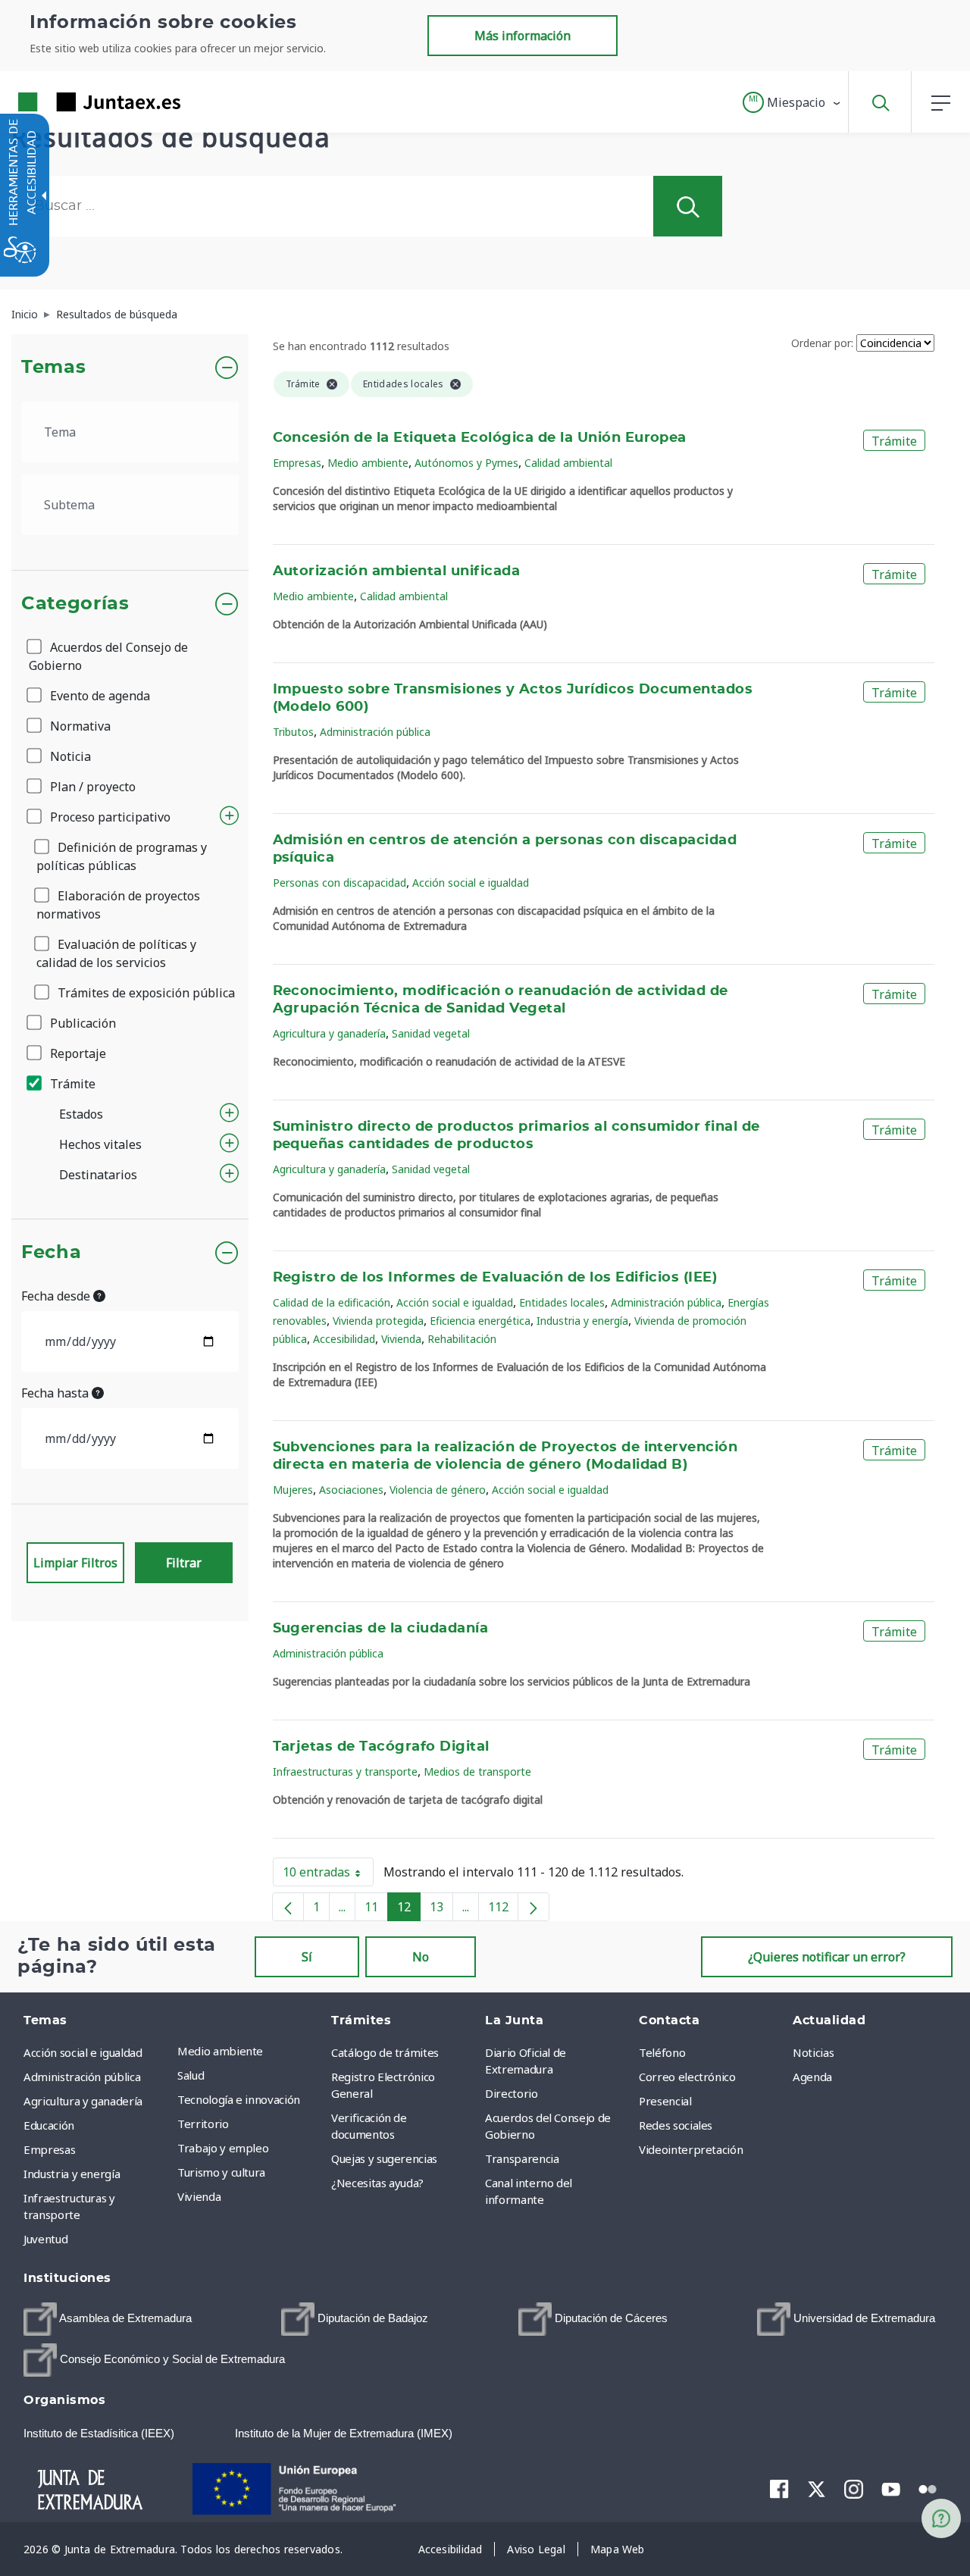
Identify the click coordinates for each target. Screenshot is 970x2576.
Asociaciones (351, 1490)
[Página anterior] (288, 1907)
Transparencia (522, 2158)
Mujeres (293, 1490)
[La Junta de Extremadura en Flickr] (928, 2488)
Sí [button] (307, 1957)
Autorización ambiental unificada (397, 571)
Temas (53, 368)
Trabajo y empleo (223, 2148)
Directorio (512, 2093)
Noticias (813, 2052)
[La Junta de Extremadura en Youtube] (891, 2488)
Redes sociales (676, 2125)
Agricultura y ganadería (329, 1033)
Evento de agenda (99, 696)
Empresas (297, 463)
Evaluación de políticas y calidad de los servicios (116, 953)
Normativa (79, 726)
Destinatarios (98, 1175)
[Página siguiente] (533, 1907)
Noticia (69, 756)
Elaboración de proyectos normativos (118, 905)
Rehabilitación (462, 1339)
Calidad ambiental (568, 463)
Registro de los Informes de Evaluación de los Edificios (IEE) (495, 1278)
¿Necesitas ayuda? (377, 2183)
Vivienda (401, 1339)
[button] (792, 102)
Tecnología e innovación (239, 2099)
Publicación (81, 1023)
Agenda (812, 2077)
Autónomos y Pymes (466, 463)
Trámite (71, 1084)
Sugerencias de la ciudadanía (381, 1629)
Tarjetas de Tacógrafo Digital (381, 1747)
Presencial (665, 2101)
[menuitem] (250, 2051)
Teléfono (662, 2052)
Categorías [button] (75, 604)
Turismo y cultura (221, 2172)
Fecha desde (57, 1296)
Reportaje (77, 1053)
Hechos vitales (100, 1144)
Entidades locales (562, 1302)
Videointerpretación (691, 2149)
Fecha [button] (51, 1253)
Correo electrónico (687, 2077)
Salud (191, 2075)
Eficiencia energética (480, 1321)
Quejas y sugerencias (384, 2158)
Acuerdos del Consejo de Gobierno (108, 656)
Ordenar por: (822, 343)
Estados (81, 1114)
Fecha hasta (56, 1393)
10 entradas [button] (328, 1875)
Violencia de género (438, 1490)
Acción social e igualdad (471, 883)
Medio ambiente (368, 463)
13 (441, 1910)
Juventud (45, 2239)
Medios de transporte (477, 1772)
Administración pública (375, 732)
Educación (49, 2125)
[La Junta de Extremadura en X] (817, 2489)
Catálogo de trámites (385, 2052)
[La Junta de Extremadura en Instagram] (854, 2489)
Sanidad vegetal (431, 1033)
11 (376, 1910)
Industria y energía (582, 1321)
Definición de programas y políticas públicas (122, 856)
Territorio (203, 2124)
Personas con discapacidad (339, 883)
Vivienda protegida (378, 1321)
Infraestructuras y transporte (345, 1772)
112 (503, 1910)
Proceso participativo (109, 817)
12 (409, 1910)
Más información (523, 36)
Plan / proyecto (91, 787)
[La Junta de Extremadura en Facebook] (779, 2489)
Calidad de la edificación (332, 1302)
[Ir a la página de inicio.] (72, 102)
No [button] (421, 1957)
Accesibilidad (344, 1339)
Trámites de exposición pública (145, 993)
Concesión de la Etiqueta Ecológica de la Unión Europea (480, 438)
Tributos (293, 732)
